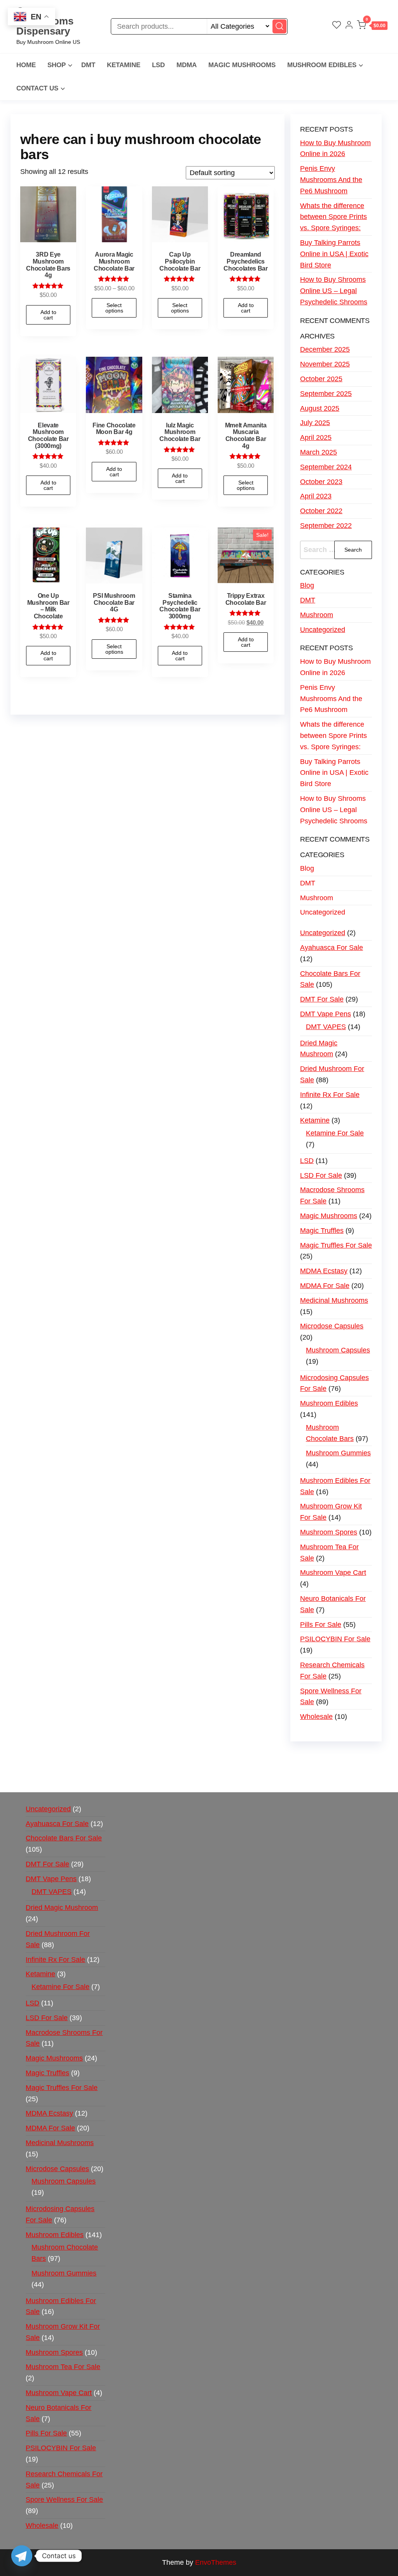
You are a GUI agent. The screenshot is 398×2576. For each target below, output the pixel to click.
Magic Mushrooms (242, 65)
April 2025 (316, 437)
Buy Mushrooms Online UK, (266, 1757)
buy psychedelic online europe (209, 1768)
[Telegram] (22, 2556)
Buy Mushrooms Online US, (177, 1757)
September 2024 (326, 467)
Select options (114, 308)
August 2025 (320, 408)
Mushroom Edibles (322, 65)
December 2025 (325, 349)
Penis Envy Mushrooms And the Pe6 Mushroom (331, 180)
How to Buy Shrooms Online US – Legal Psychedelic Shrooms (334, 291)
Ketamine (124, 65)
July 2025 (315, 423)
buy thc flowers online (54, 1768)
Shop (57, 65)
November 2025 (325, 364)
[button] (372, 27)
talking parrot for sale (293, 1768)
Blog (307, 585)
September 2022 (326, 526)
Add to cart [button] (48, 315)
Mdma (187, 65)
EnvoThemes (216, 2562)
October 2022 (321, 511)
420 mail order (332, 1757)
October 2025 (321, 379)
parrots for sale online (125, 1768)
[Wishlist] (337, 26)
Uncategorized (323, 630)
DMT (88, 65)
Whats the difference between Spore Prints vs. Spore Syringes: (333, 217)
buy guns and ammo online (132, 1779)
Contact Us (37, 88)
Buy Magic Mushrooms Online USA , (77, 1757)
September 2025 (326, 394)
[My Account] (349, 26)
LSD (158, 65)
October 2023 (321, 482)
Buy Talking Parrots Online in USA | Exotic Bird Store (334, 254)
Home (26, 65)
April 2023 (316, 496)
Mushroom (317, 615)
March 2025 (319, 452)
